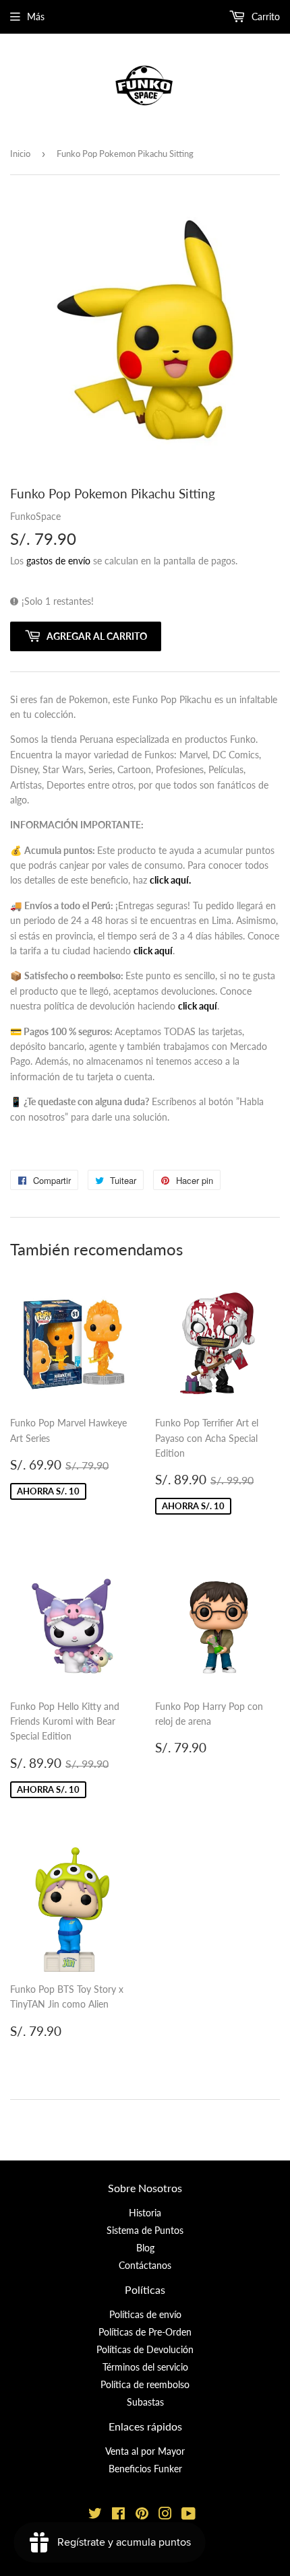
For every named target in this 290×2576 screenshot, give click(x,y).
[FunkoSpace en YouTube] (188, 2515)
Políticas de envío (145, 2314)
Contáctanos (145, 2265)
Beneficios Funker (145, 2469)
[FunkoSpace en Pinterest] (142, 2515)
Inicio (20, 154)
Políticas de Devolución (145, 2349)
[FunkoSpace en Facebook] (118, 2515)
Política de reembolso (145, 2384)
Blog (145, 2248)
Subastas (145, 2402)
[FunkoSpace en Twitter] (95, 2515)
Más (36, 16)
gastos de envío (58, 561)
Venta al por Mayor (145, 2451)
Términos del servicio (145, 2367)
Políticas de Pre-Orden (145, 2332)
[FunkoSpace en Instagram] (165, 2515)
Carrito (264, 16)
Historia (145, 2213)
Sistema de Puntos (145, 2230)
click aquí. (170, 880)
